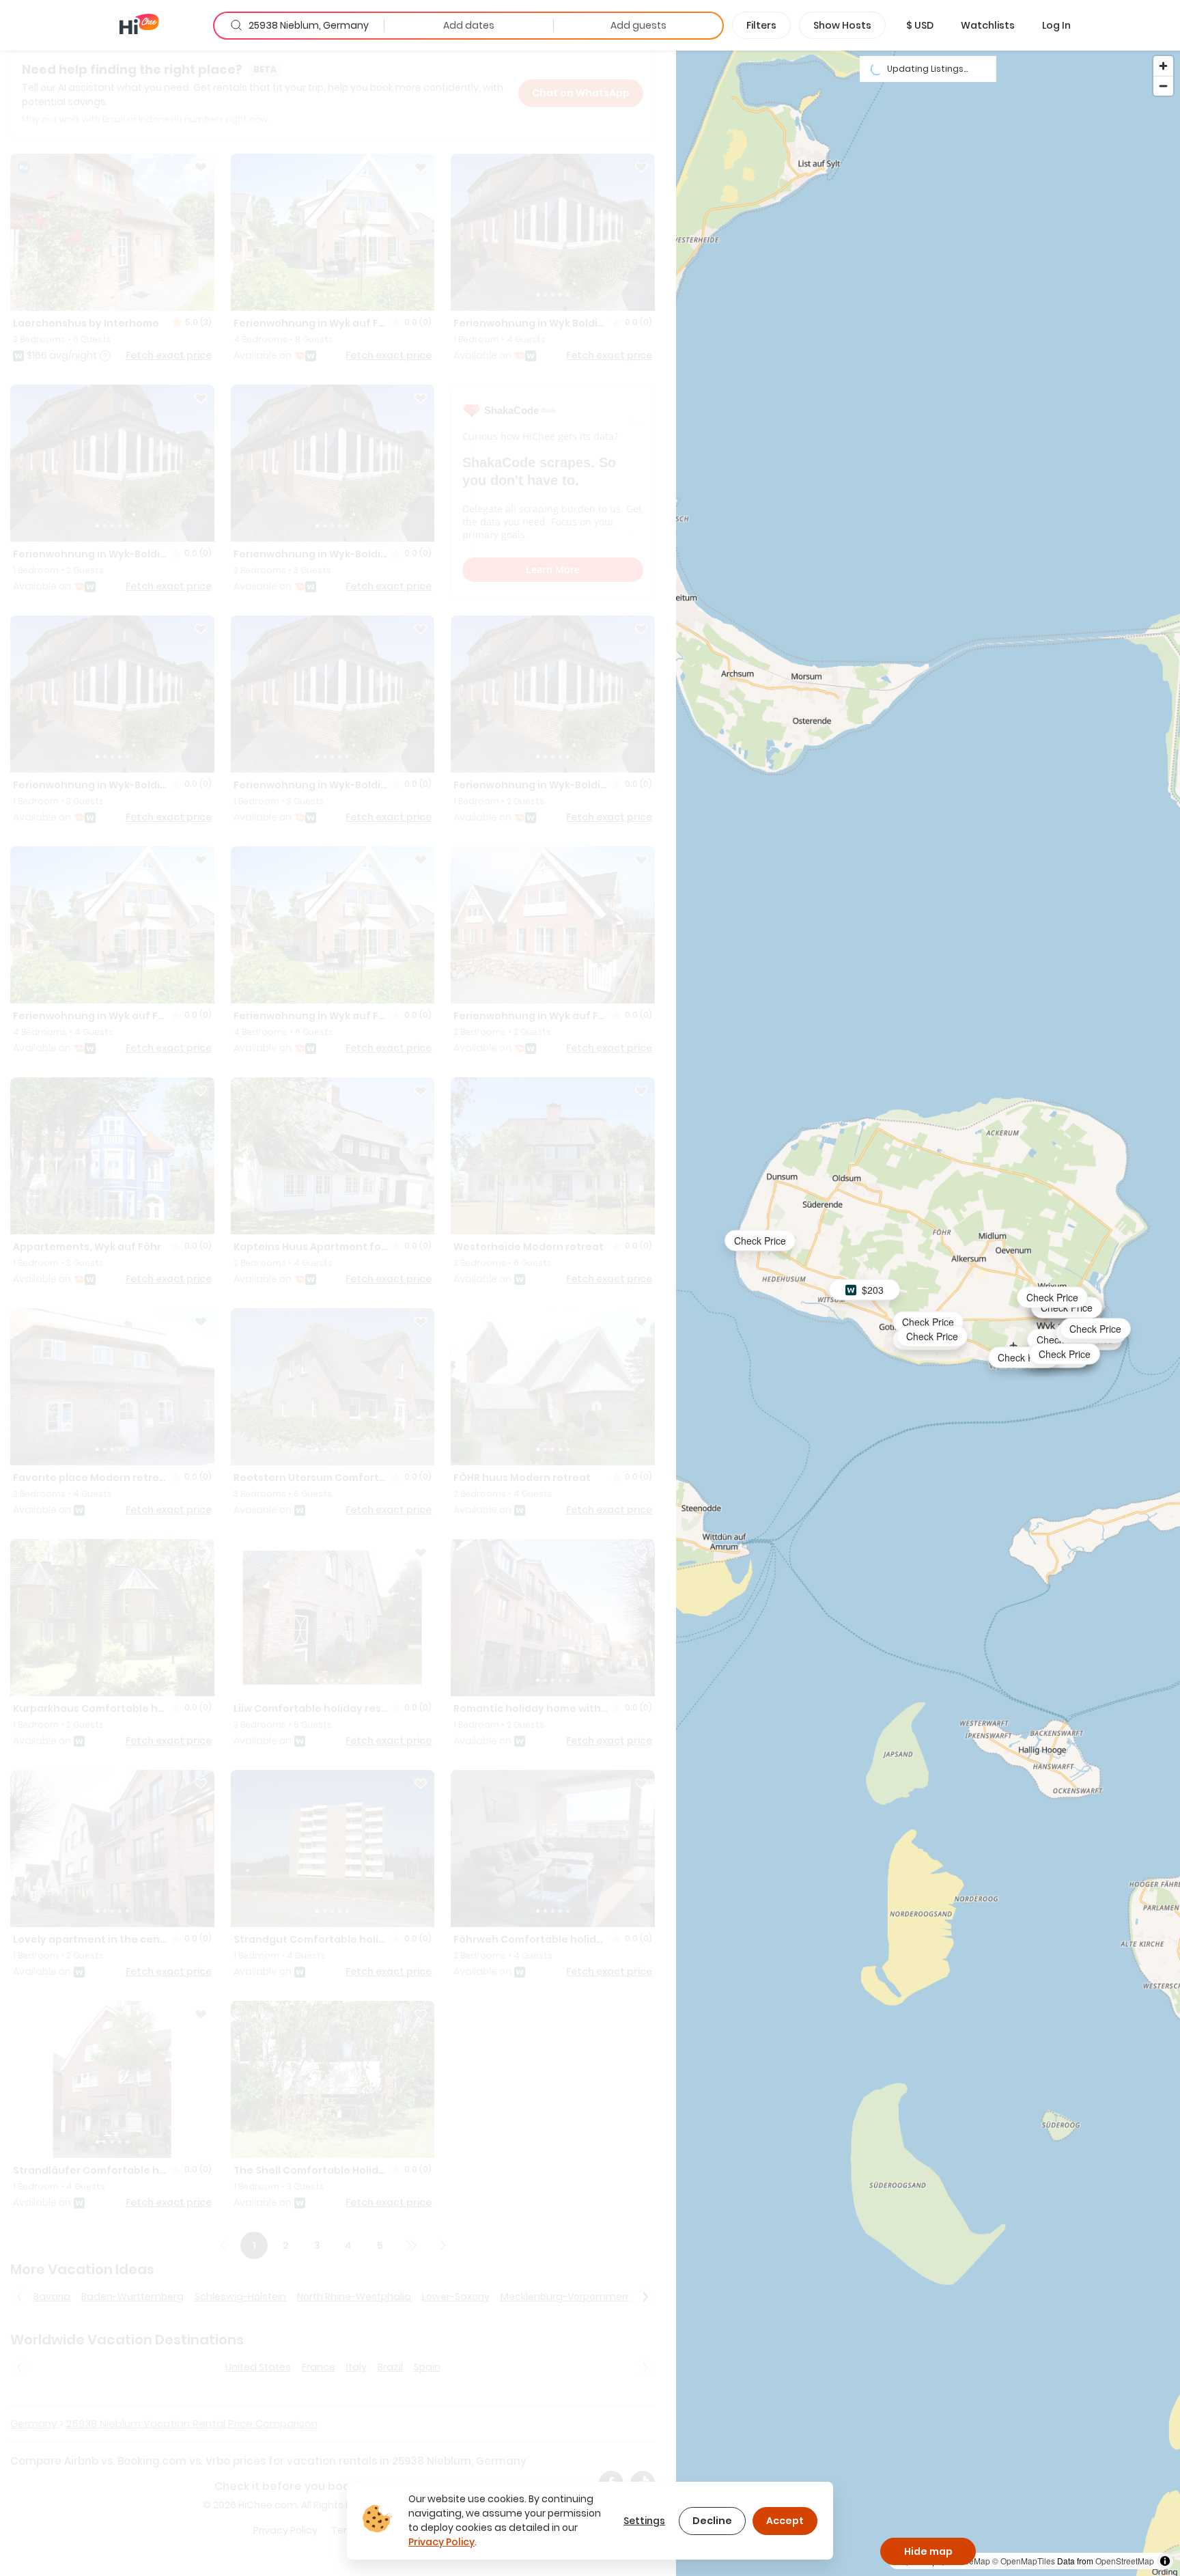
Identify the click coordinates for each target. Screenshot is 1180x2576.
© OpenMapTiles (1024, 2561)
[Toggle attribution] (1165, 2561)
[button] (920, 25)
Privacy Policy (441, 2542)
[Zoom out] (1163, 86)
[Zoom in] (1163, 66)
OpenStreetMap (1125, 2561)
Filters (761, 25)
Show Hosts (842, 25)
